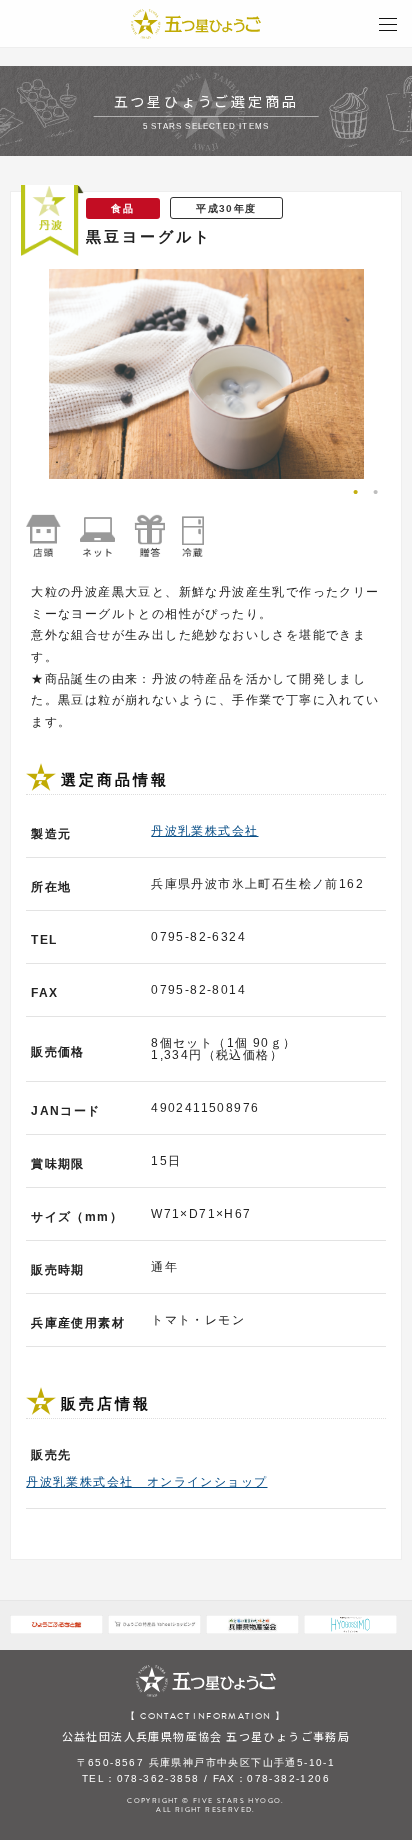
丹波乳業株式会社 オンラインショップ (146, 1482)
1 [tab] (361, 494)
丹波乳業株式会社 (204, 831)
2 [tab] (381, 494)
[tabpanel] (206, 374)
